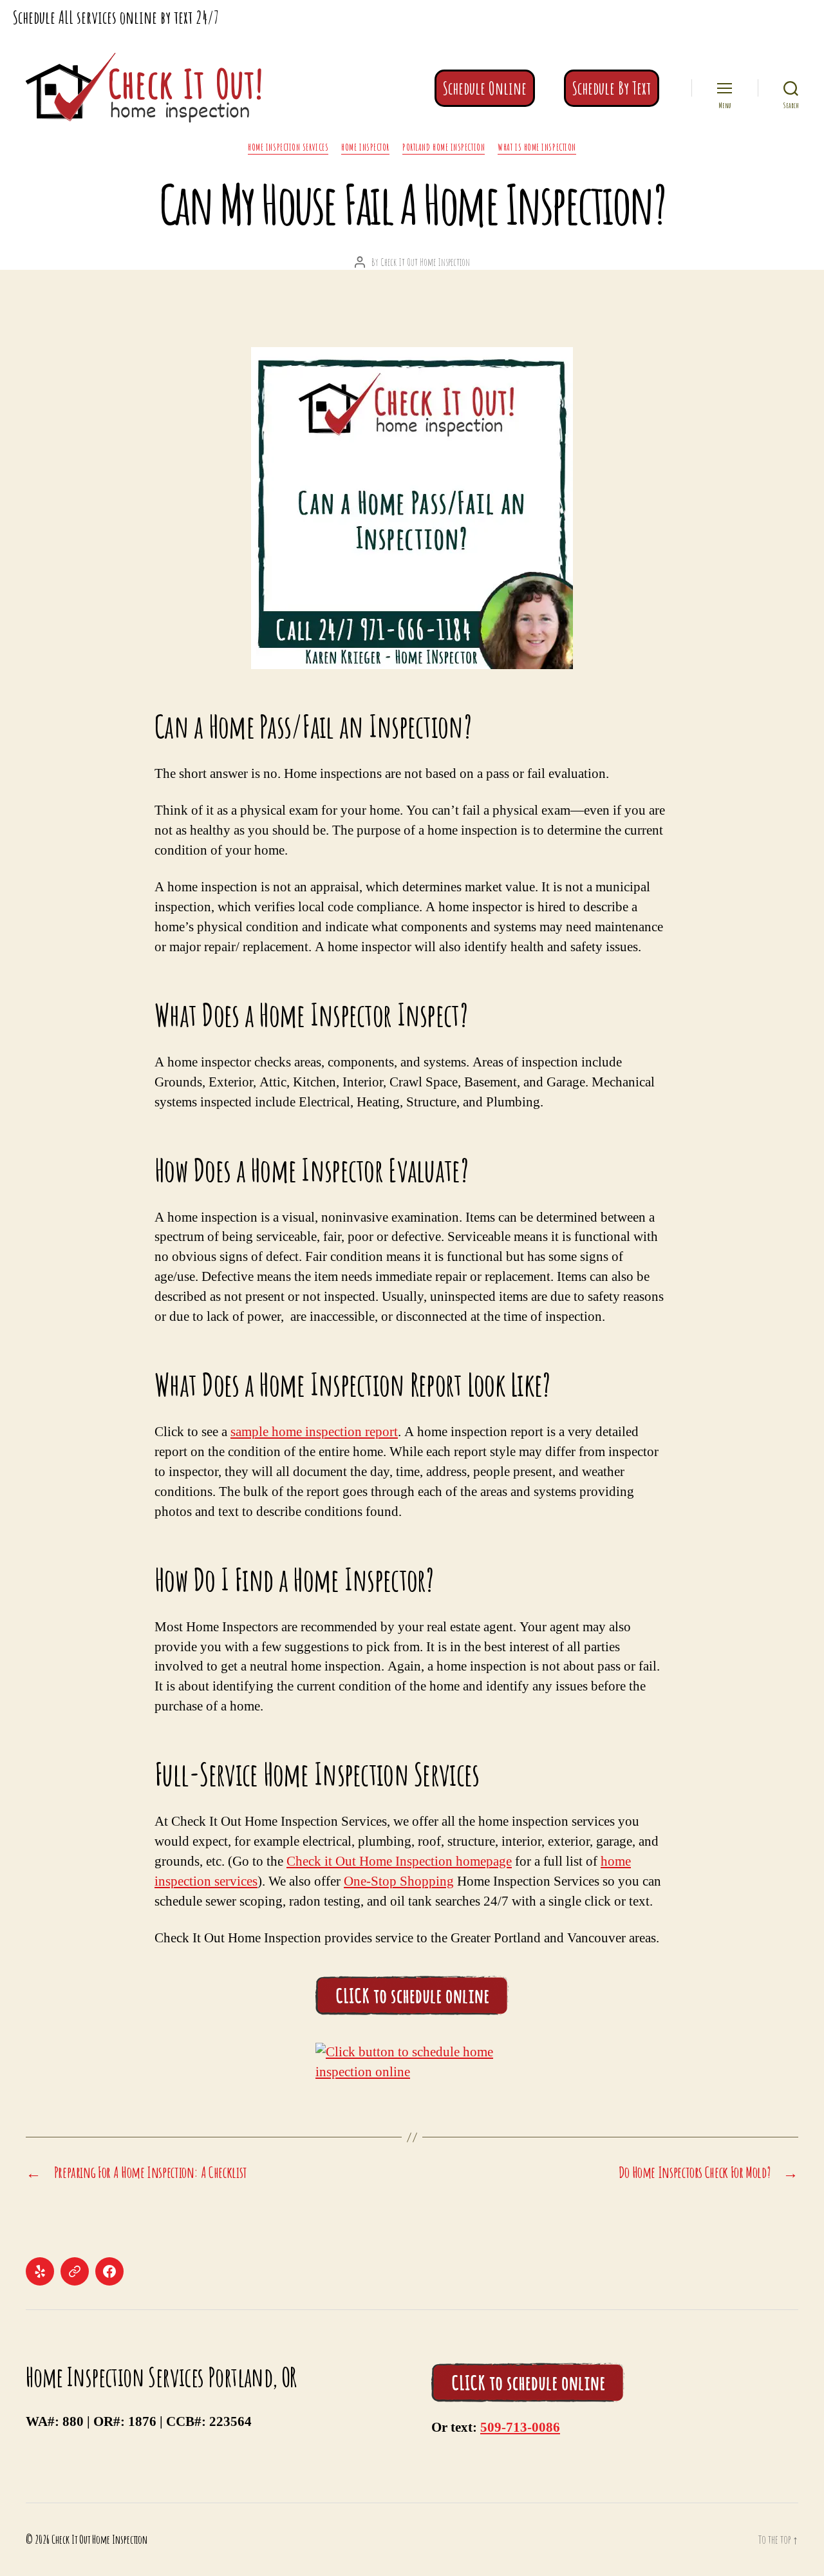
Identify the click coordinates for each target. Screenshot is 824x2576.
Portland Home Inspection (444, 147)
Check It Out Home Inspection (425, 262)
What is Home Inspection (537, 147)
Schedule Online (485, 88)
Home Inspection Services (288, 147)
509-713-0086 (520, 2428)
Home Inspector (365, 147)
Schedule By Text (612, 88)
